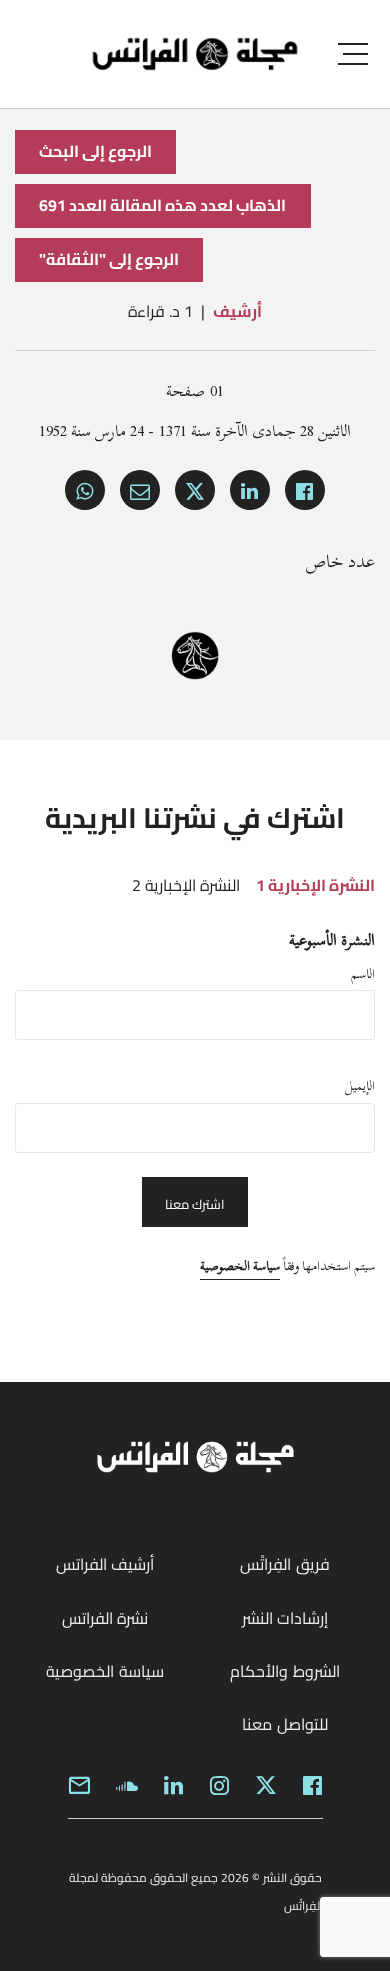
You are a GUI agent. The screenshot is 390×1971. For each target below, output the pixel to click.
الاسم (363, 974)
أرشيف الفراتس (105, 1564)
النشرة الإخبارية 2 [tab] (186, 885)
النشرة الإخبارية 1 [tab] (315, 885)
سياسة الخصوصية (240, 1266)
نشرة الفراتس (105, 1618)
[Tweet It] (195, 490)
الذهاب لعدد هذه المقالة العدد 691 (163, 205)
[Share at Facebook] (305, 490)
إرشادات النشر (285, 1618)
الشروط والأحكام (284, 1671)
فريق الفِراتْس (284, 1564)
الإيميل (360, 1086)
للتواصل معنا (284, 1724)
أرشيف (237, 311)
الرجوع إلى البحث (95, 151)
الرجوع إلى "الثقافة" (109, 259)
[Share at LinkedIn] (250, 490)
